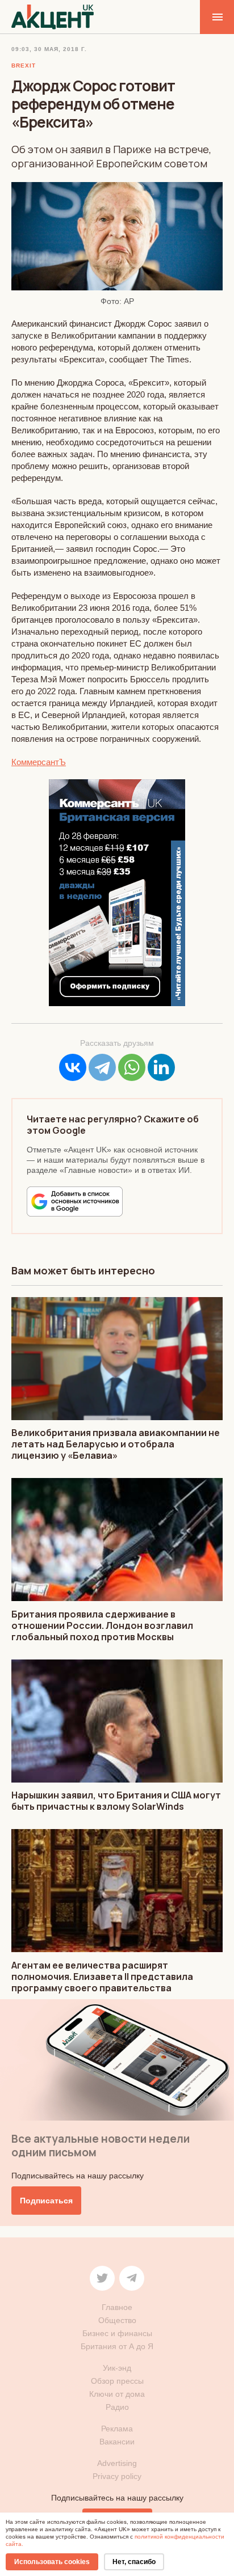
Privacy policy (117, 2476)
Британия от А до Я (117, 2346)
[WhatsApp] (132, 1067)
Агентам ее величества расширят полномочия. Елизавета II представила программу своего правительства (102, 1977)
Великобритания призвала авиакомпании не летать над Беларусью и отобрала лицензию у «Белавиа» (116, 1444)
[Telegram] (102, 1067)
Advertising (117, 2463)
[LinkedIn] (161, 1067)
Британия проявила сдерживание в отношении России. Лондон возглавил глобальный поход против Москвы (102, 1625)
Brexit (24, 66)
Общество (117, 2320)
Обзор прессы (117, 2381)
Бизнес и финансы (117, 2333)
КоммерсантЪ (39, 762)
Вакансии (117, 2442)
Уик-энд (117, 2368)
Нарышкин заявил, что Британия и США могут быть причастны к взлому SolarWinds (116, 1801)
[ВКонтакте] (73, 1067)
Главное (117, 2307)
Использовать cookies (52, 2562)
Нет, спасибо (134, 2562)
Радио (117, 2407)
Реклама (117, 2429)
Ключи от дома (117, 2394)
